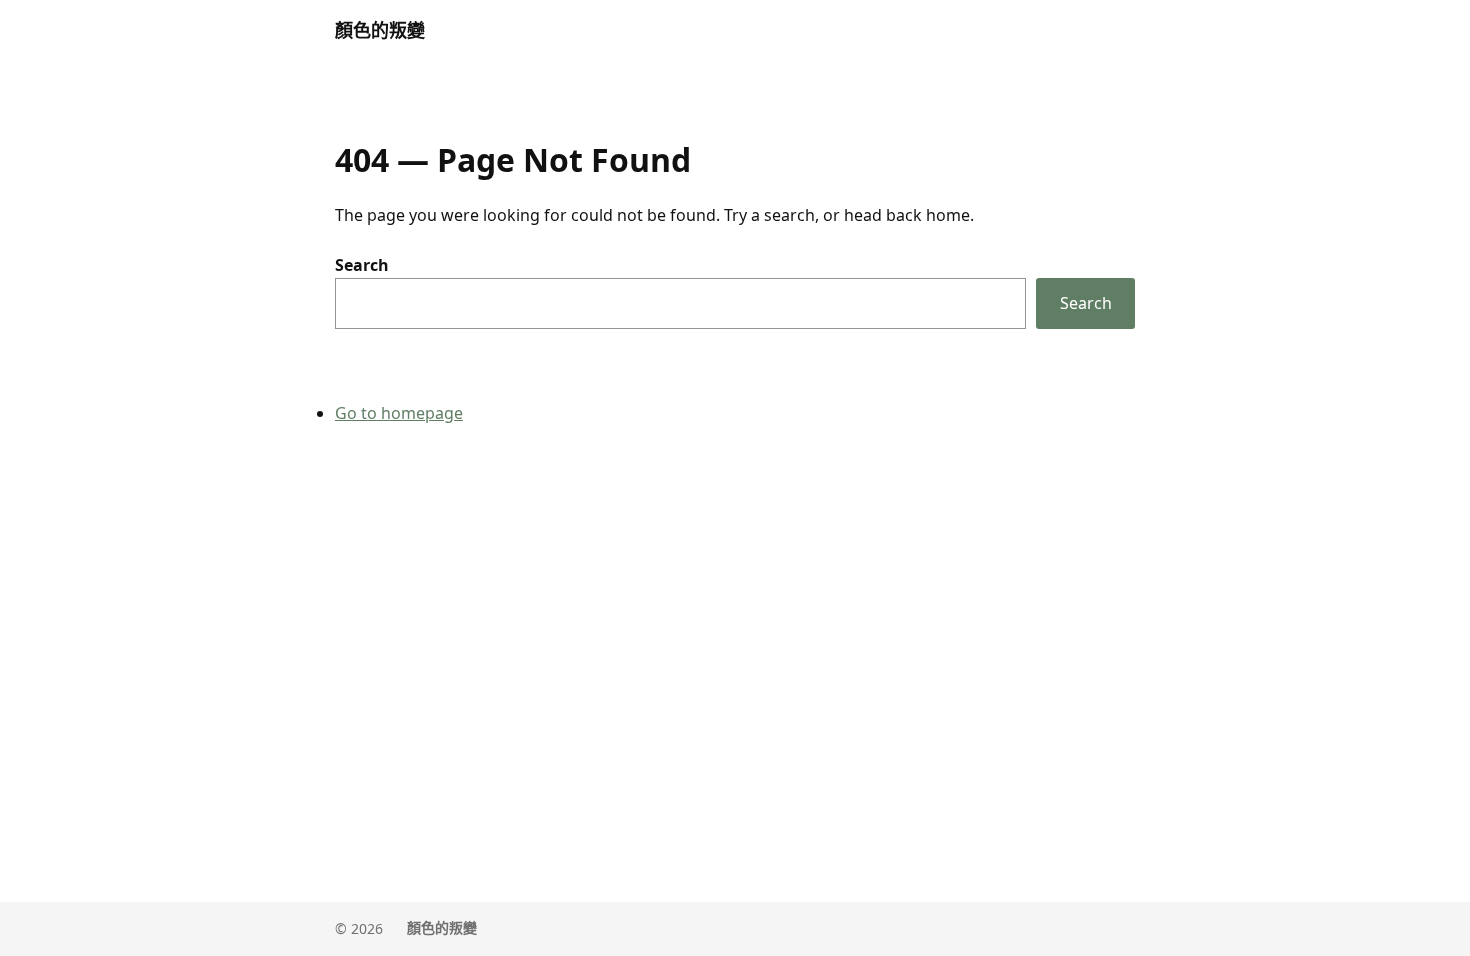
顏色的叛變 (380, 30)
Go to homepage (399, 413)
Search (362, 265)
